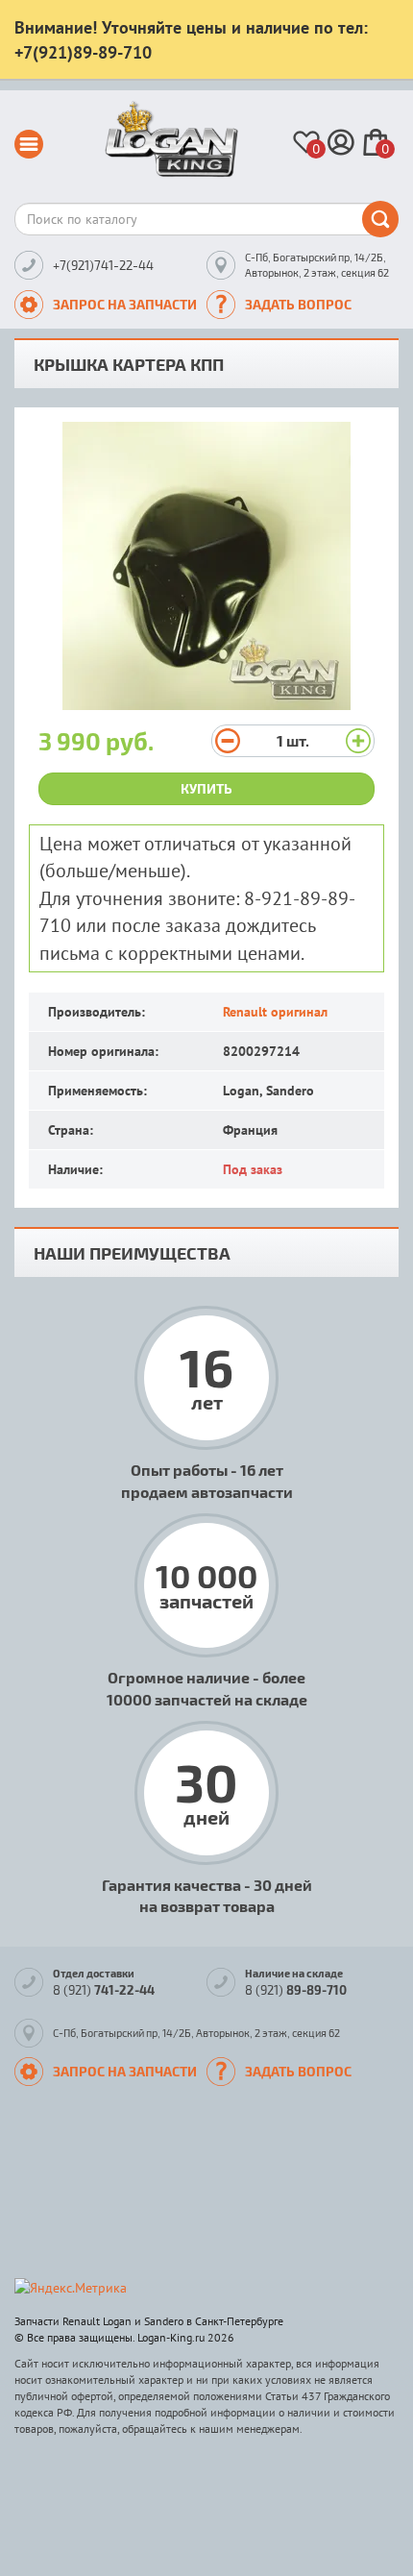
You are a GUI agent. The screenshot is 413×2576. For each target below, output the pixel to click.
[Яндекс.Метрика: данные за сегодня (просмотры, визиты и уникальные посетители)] (71, 2288)
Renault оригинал (275, 1012)
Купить (206, 788)
